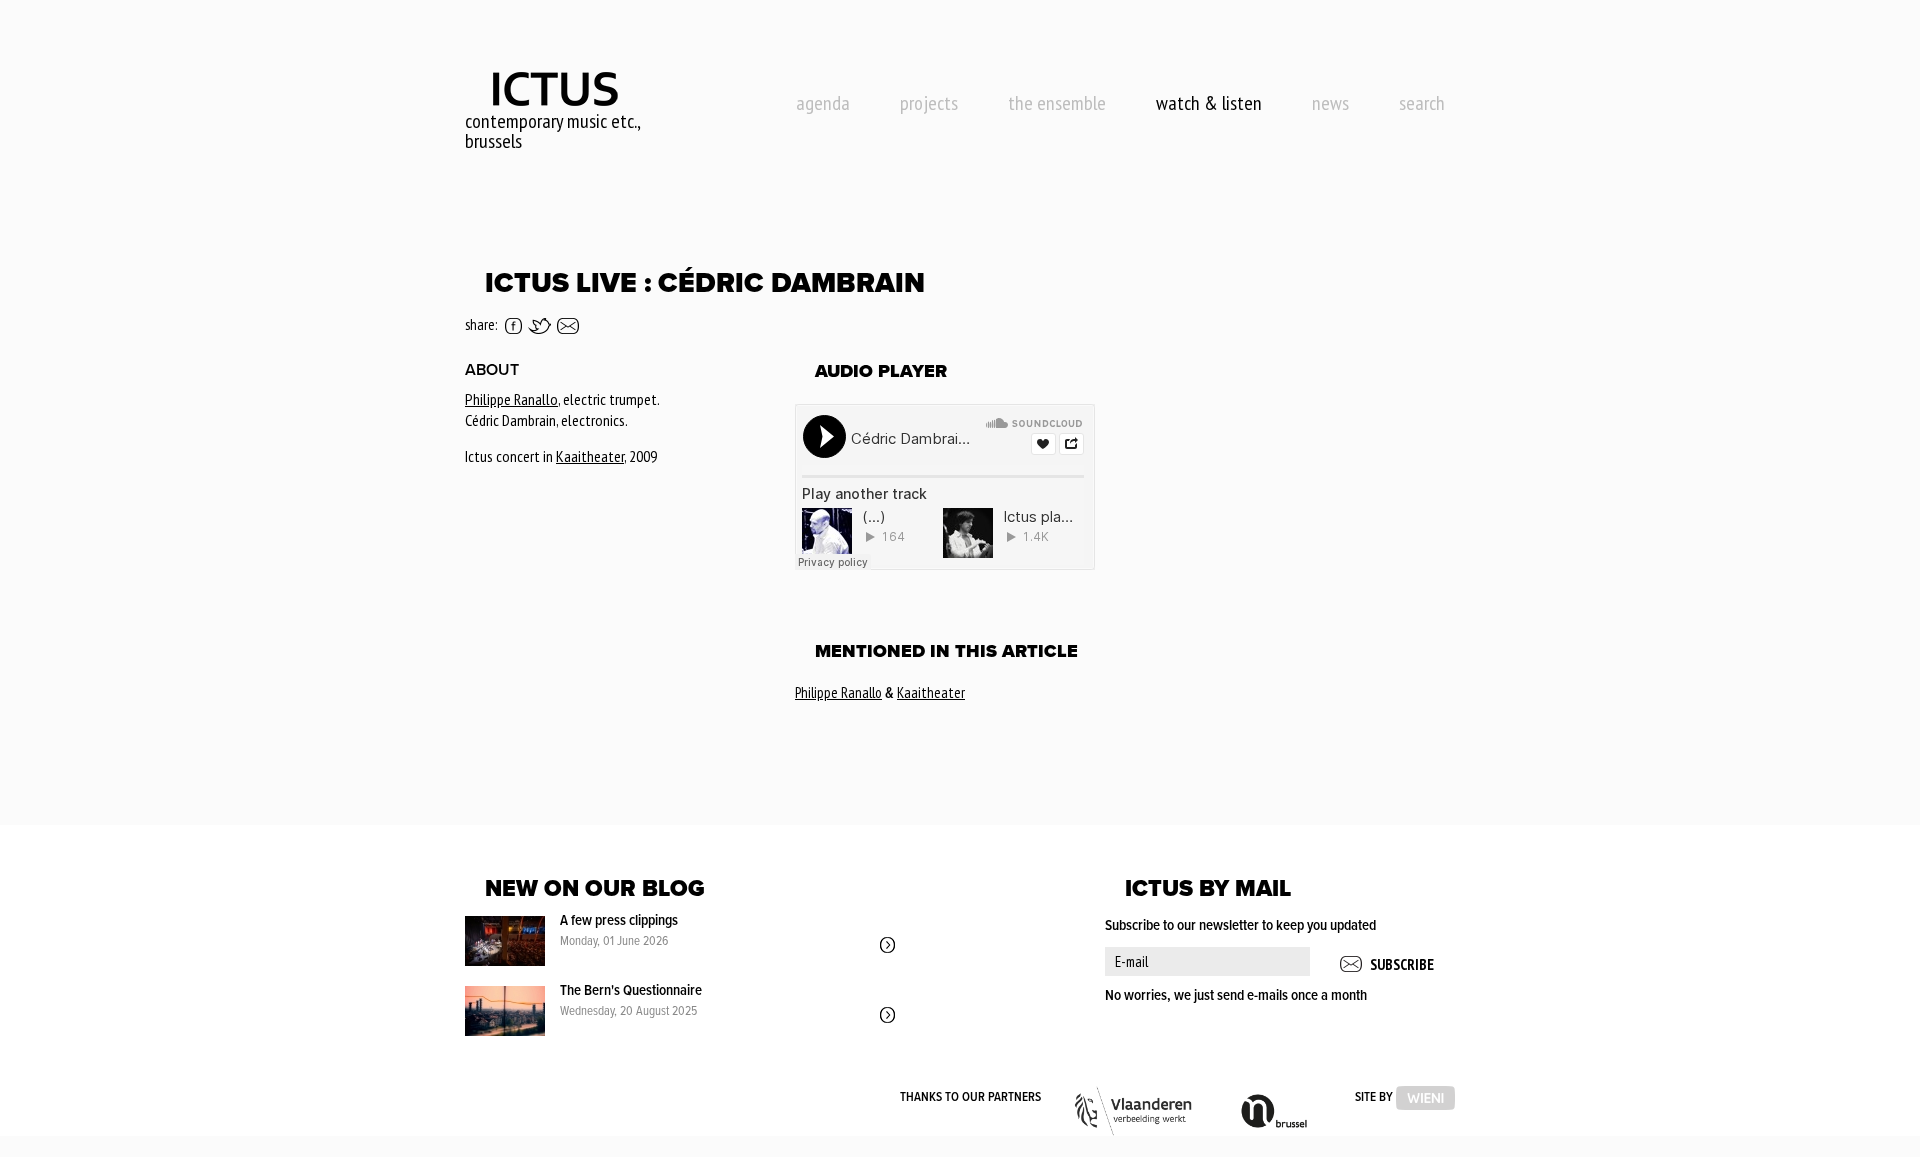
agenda (823, 103)
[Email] (568, 326)
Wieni (1425, 1098)
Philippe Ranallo (511, 399)
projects (929, 103)
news (1330, 103)
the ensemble (1057, 103)
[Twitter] (539, 326)
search (1422, 103)
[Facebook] (513, 326)
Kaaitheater (590, 456)
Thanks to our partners (970, 1097)
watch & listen (1209, 103)
